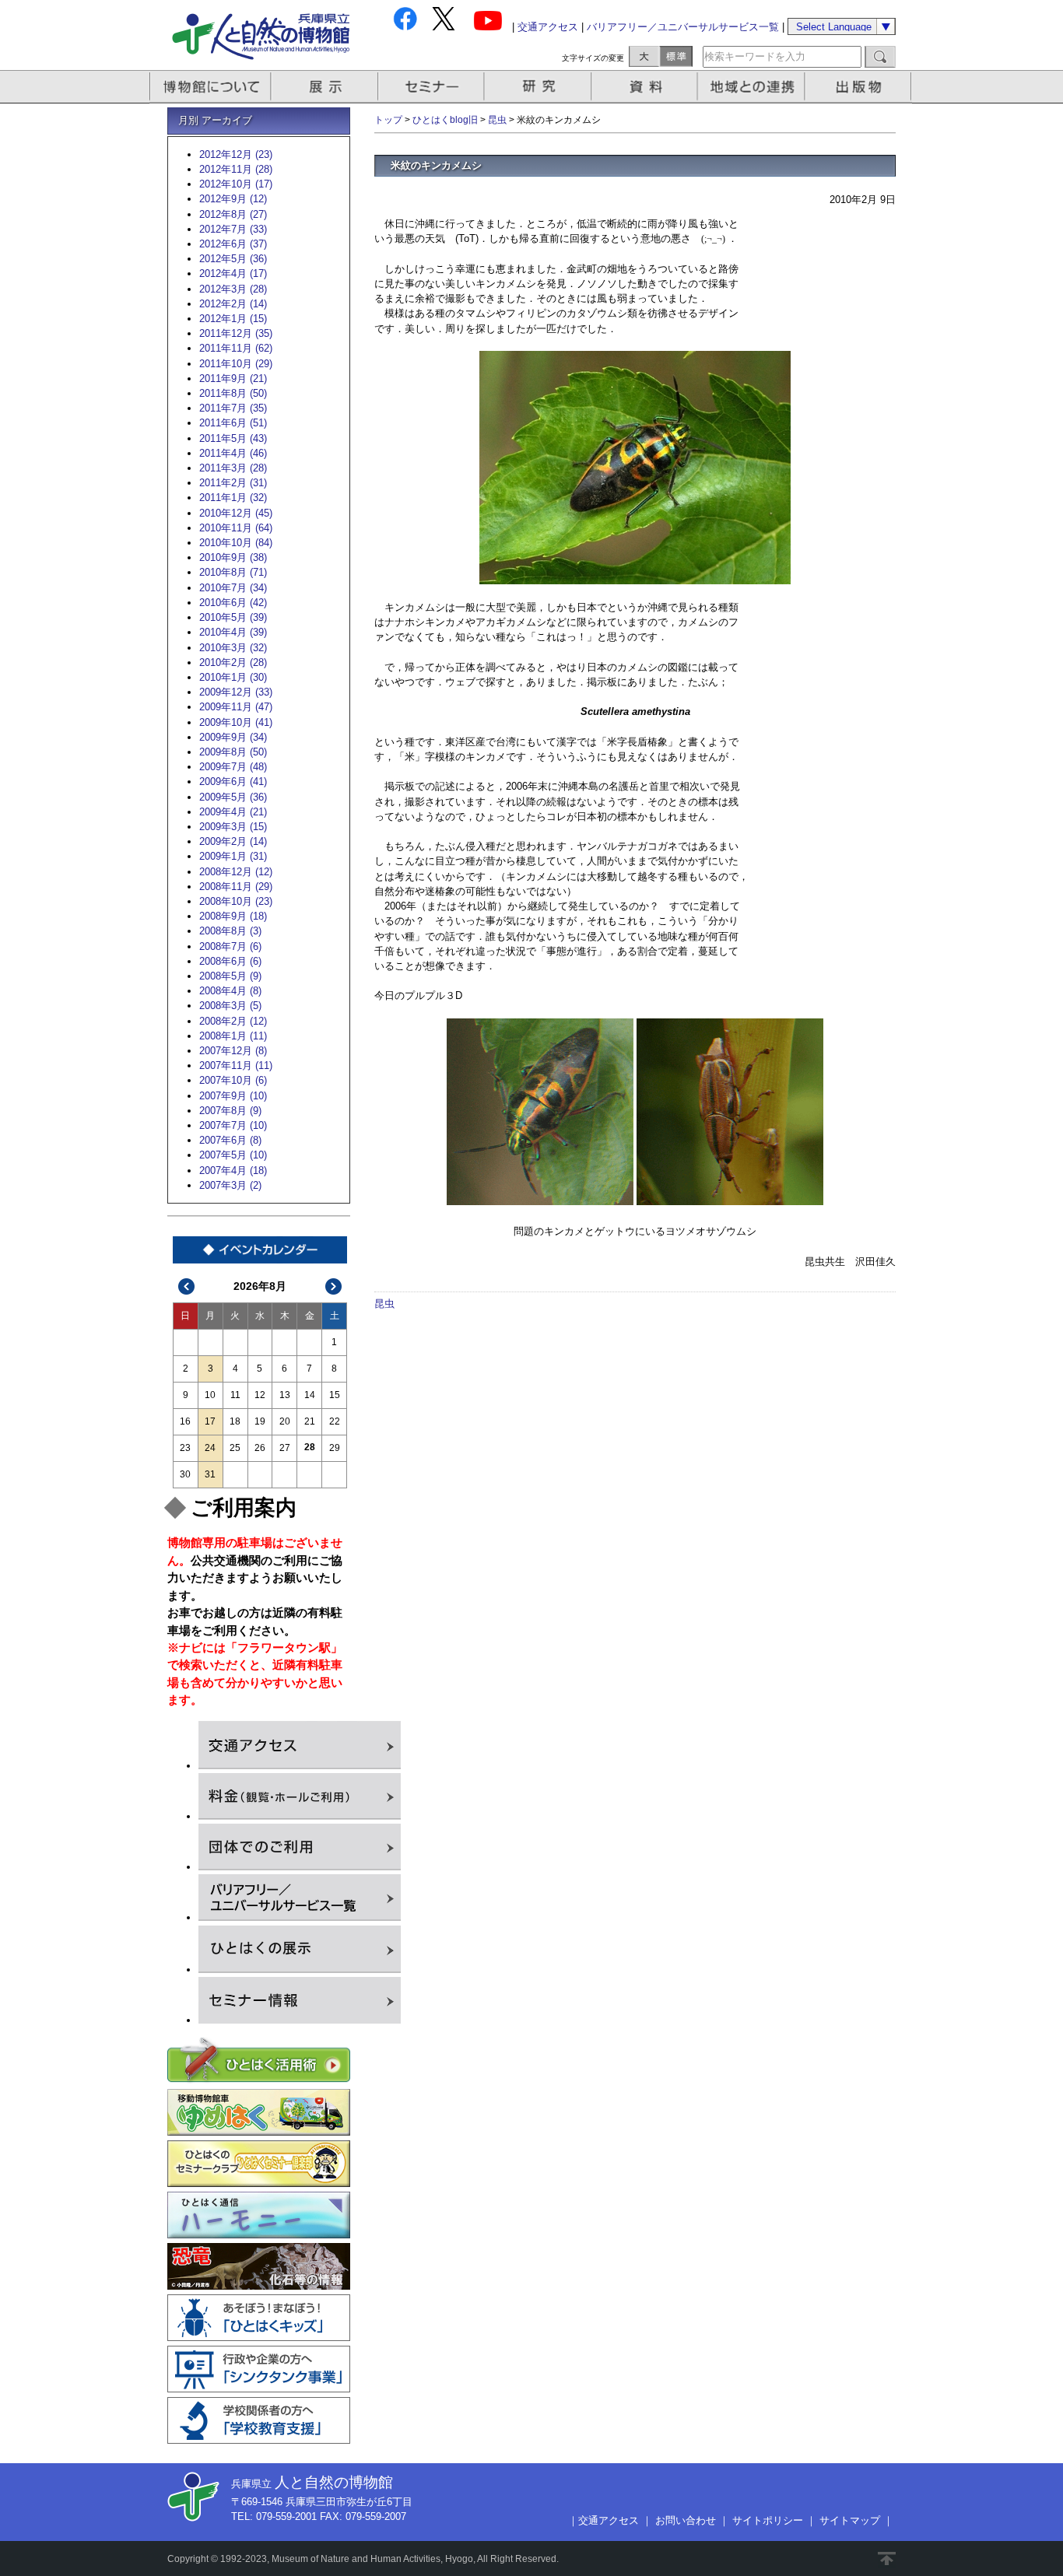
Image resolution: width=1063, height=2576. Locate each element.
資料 (646, 87)
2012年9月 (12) (233, 199)
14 (310, 1395)
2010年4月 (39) (233, 632)
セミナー (432, 87)
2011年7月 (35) (233, 408)
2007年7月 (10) (233, 1125)
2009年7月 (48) (233, 767)
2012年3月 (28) (233, 289)
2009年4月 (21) (233, 812)
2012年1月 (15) (233, 319)
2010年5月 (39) (233, 617)
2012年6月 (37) (233, 244)
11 (235, 1395)
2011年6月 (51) (233, 423)
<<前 (187, 1286)
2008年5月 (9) (230, 976)
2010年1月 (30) (233, 677)
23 (185, 1448)
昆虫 (497, 120)
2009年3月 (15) (233, 827)
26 (260, 1448)
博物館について (210, 87)
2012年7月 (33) (233, 229)
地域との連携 (753, 87)
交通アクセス (548, 27)
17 (210, 1421)
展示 (325, 87)
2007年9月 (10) (233, 1096)
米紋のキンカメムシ (436, 165)
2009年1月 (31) (233, 856)
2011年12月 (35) (236, 333)
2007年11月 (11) (236, 1065)
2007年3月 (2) (230, 1185)
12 (260, 1395)
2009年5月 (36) (233, 797)
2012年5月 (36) (233, 259)
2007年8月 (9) (230, 1111)
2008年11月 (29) (236, 887)
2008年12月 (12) (236, 872)
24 (210, 1448)
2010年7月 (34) (233, 588)
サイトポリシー (768, 2520)
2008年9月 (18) (233, 916)
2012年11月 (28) (236, 169)
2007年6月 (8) (230, 1140)
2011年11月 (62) (236, 348)
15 (335, 1395)
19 (260, 1421)
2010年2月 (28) (233, 662)
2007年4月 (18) (233, 1171)
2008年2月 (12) (233, 1021)
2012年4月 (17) (233, 273)
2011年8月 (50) (233, 393)
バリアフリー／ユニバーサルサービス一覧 (683, 27)
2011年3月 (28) (233, 468)
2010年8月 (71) (233, 572)
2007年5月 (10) (233, 1155)
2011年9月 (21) (233, 379)
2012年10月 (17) (236, 184)
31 (210, 1474)
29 (335, 1448)
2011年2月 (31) (233, 483)
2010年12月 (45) (236, 513)
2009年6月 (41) (233, 782)
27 (285, 1448)
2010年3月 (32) (233, 648)
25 (235, 1448)
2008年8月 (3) (230, 931)
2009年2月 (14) (233, 841)
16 (185, 1421)
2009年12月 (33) (236, 692)
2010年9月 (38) (233, 557)
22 (335, 1421)
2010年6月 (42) (233, 603)
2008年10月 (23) (236, 901)
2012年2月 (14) (233, 304)
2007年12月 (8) (233, 1051)
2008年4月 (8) (230, 991)
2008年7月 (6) (230, 946)
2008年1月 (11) (233, 1036)
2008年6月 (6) (230, 961)
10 (210, 1395)
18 (235, 1421)
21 (310, 1421)
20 (285, 1421)
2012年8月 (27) (233, 214)
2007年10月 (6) (233, 1080)
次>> (334, 1286)
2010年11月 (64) (236, 528)
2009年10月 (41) (236, 722)
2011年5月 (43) (233, 438)
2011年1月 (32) (233, 498)
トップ (388, 120)
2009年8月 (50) (233, 752)
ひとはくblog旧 (445, 120)
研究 (539, 87)
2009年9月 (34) (233, 737)
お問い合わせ (686, 2520)
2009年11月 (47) (236, 707)
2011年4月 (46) (233, 453)
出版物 (861, 87)
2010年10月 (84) (236, 543)
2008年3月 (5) (230, 1006)
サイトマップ (850, 2520)
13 (285, 1395)
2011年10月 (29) (236, 364)
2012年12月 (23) (236, 154)
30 (185, 1474)
